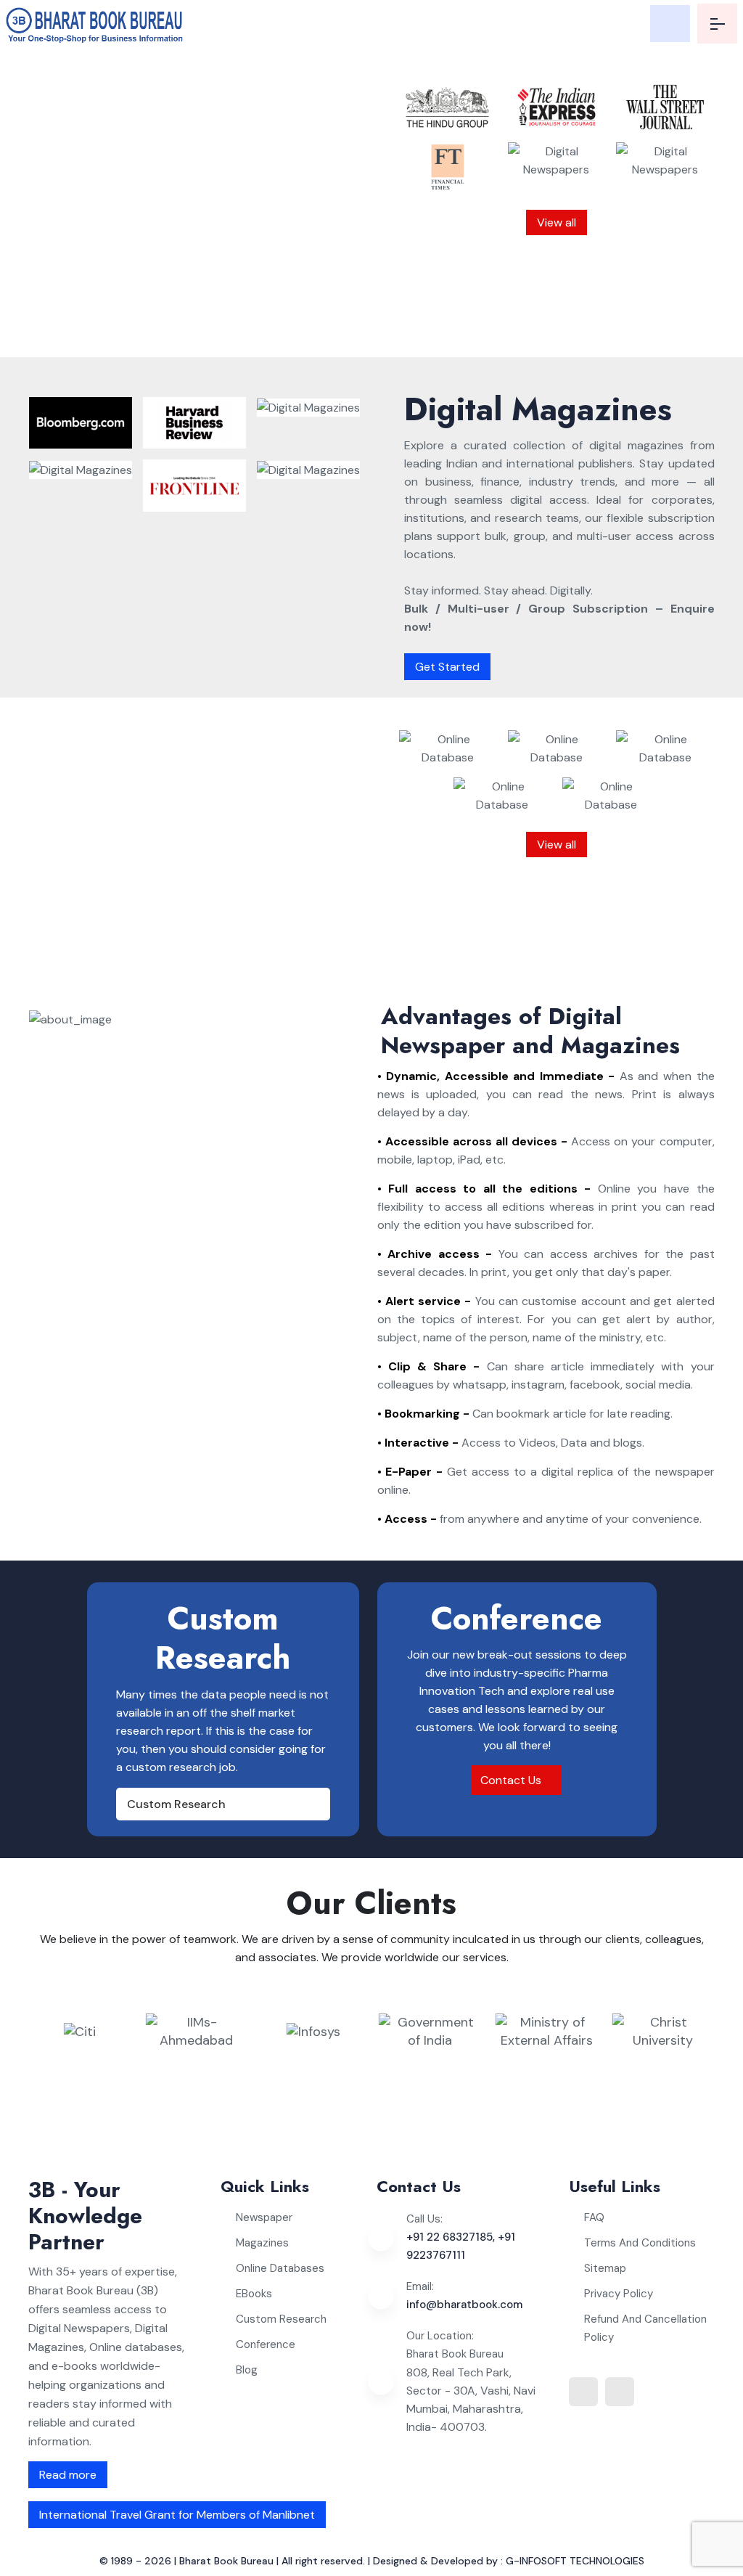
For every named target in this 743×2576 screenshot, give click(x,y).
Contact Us (512, 1780)
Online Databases (280, 2268)
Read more (68, 2475)
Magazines (262, 2243)
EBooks (254, 2294)
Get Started (447, 667)
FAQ (594, 2217)
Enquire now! (303, 326)
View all (557, 222)
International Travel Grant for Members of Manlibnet (177, 2515)
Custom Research (176, 1804)
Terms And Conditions (640, 2243)
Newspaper (264, 2217)
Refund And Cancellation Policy (645, 2328)
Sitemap (605, 2268)
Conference (266, 2344)
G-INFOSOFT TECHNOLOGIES (575, 2561)
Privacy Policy (619, 2294)
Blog (247, 2370)
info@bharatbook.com (464, 2305)
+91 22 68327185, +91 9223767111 (461, 2246)
